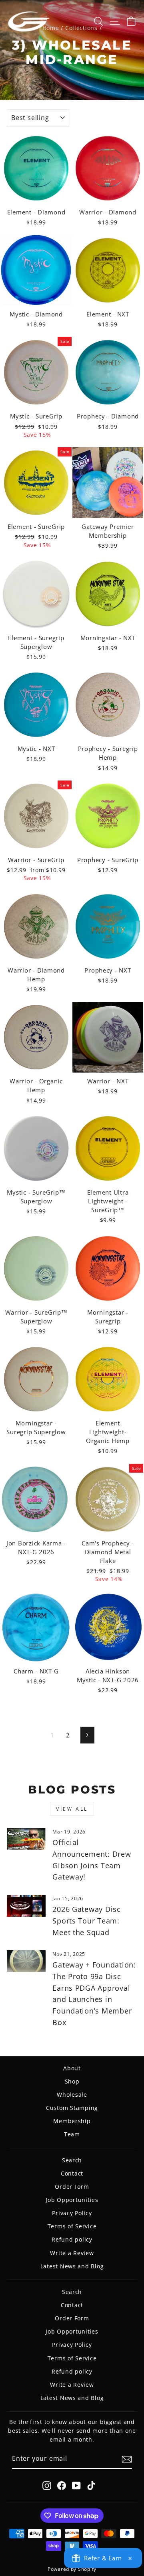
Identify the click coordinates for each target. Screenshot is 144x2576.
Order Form (72, 2187)
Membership (72, 2121)
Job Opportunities (72, 2200)
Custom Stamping (72, 2108)
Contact (72, 2173)
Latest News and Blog (72, 2266)
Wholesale (72, 2095)
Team (72, 2134)
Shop (72, 2081)
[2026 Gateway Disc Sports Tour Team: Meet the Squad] (26, 1906)
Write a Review (72, 2253)
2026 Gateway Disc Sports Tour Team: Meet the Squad (87, 1921)
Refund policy (72, 2239)
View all (72, 1809)
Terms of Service (72, 2226)
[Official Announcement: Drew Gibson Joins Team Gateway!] (26, 1839)
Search (72, 2160)
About (72, 2068)
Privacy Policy (72, 2213)
